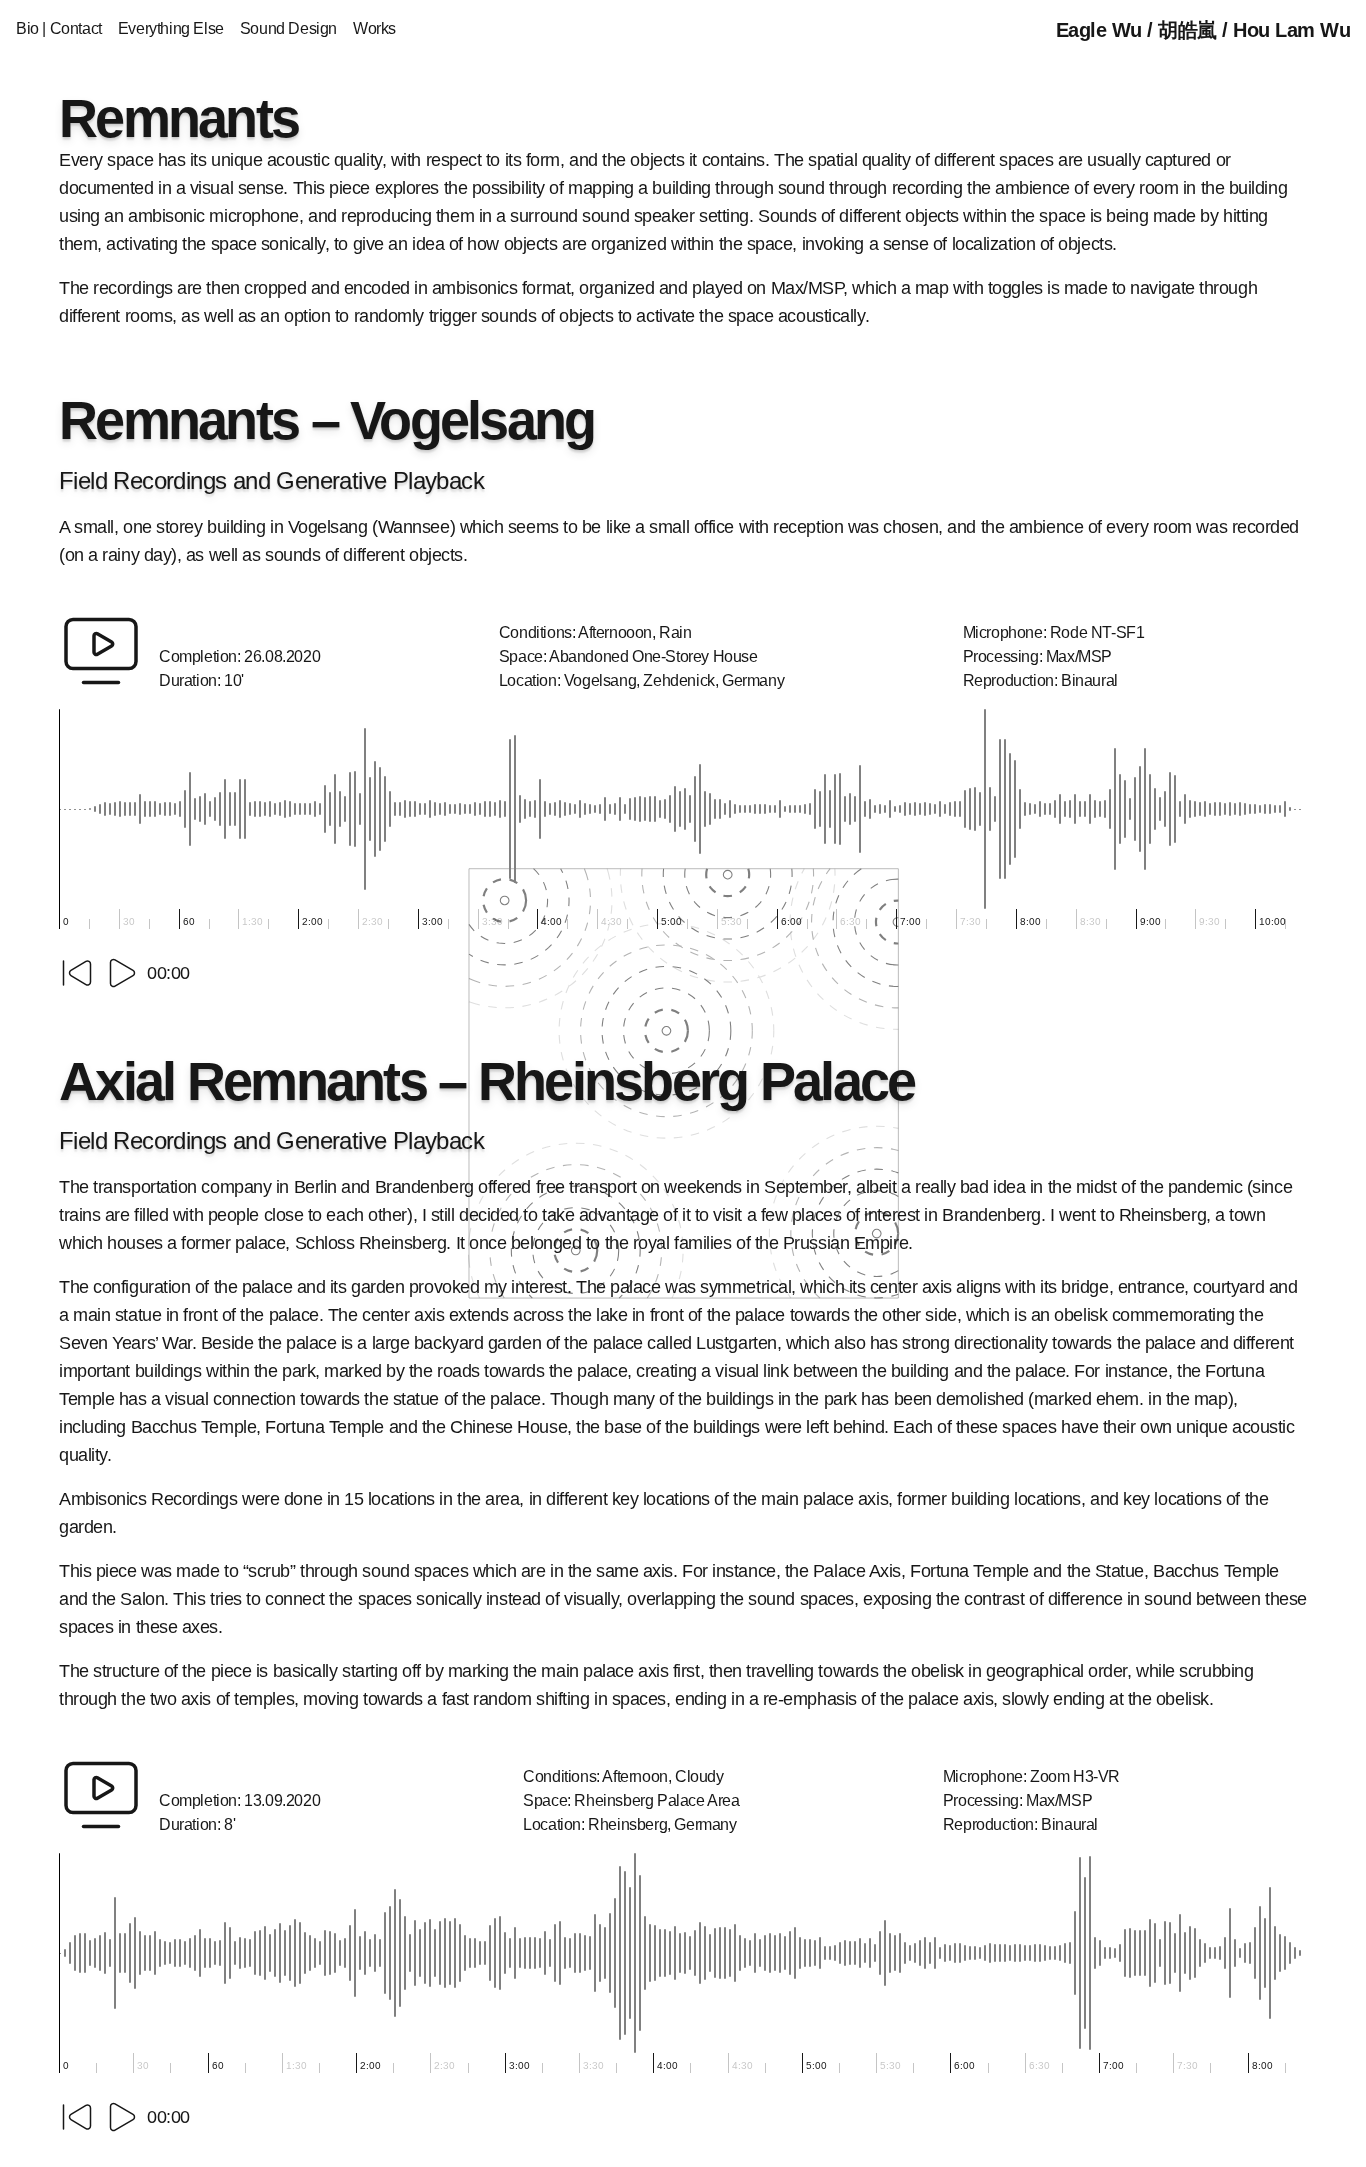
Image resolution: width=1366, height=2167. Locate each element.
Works (374, 28)
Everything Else (171, 28)
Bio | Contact (59, 28)
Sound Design (288, 28)
